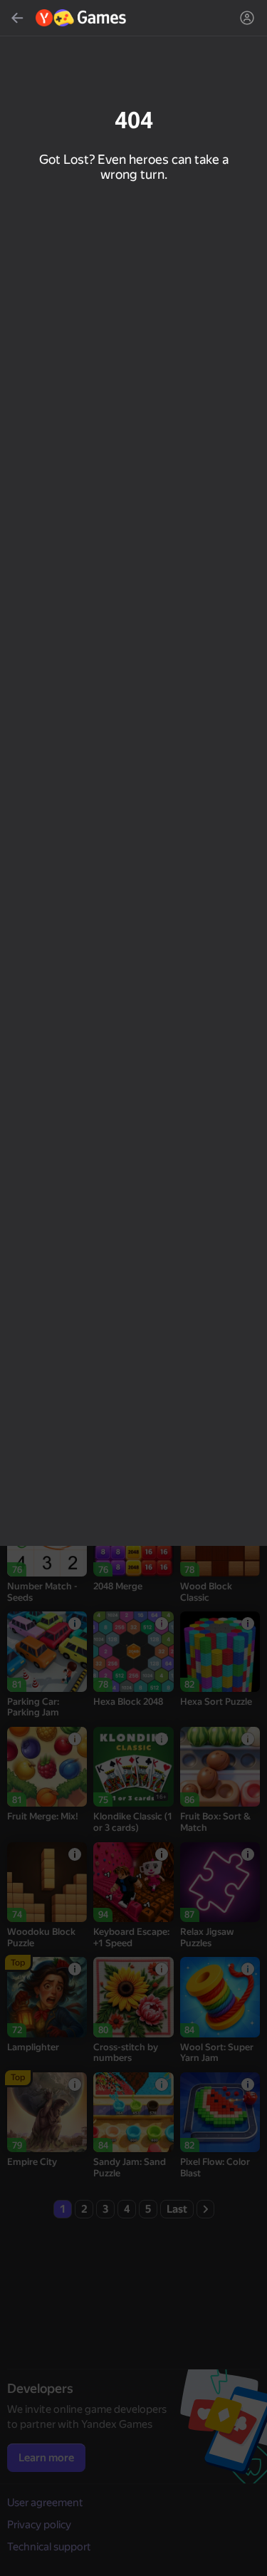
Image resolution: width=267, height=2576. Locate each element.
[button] (133, 1288)
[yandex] (82, 18)
